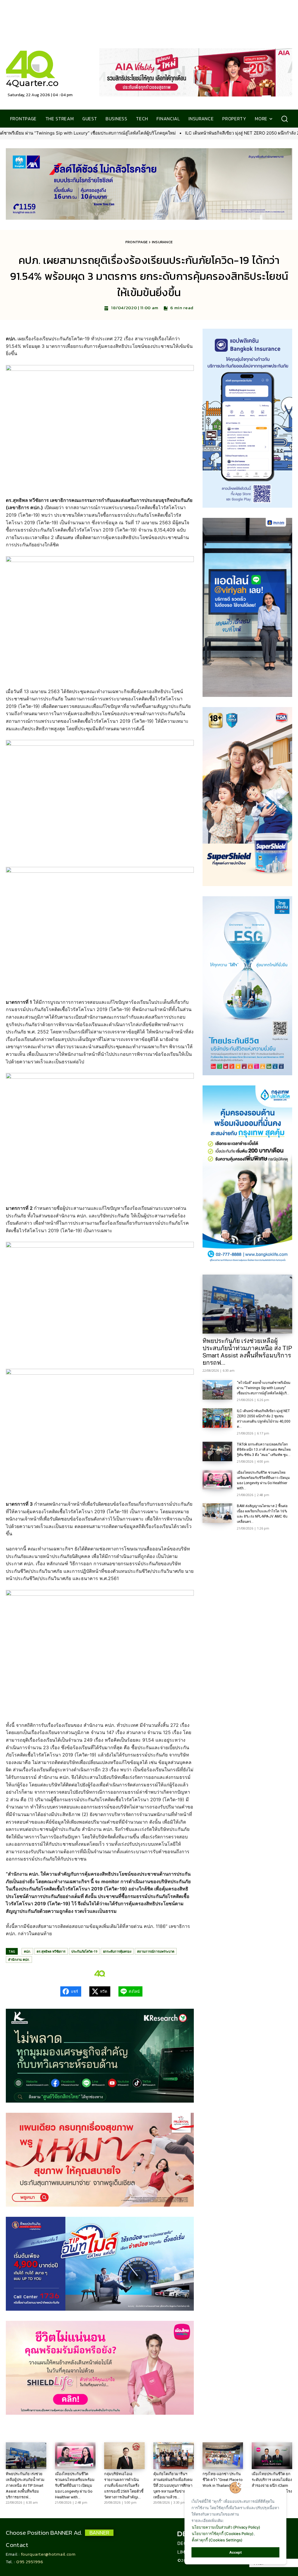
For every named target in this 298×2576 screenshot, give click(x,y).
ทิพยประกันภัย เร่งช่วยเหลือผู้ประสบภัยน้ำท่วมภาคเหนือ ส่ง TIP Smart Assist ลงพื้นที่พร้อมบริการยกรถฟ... (247, 1352)
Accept (236, 2552)
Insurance (162, 242)
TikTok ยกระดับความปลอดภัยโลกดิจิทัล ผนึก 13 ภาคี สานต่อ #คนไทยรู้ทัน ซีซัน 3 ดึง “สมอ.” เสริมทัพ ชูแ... (264, 1450)
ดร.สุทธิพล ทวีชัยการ (51, 1951)
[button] (284, 119)
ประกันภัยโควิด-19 (84, 1951)
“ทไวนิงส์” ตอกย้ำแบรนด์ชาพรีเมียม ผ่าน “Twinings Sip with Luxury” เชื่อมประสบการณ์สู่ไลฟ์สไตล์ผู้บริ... (264, 1388)
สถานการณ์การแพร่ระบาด (156, 1951)
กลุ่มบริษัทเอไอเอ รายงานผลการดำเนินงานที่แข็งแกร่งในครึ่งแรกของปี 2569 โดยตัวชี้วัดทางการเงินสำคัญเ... (124, 2485)
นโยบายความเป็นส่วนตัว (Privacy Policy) (226, 2527)
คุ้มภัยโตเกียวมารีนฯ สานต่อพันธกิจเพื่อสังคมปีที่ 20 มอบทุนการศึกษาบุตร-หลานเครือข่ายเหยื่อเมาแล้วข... (173, 2485)
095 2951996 (30, 2562)
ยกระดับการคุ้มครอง (117, 1951)
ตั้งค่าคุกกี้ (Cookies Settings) (217, 2540)
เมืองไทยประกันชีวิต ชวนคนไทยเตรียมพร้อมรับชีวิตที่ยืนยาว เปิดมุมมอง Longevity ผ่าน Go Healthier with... (75, 2485)
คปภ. (27, 1951)
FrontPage (137, 242)
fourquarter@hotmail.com (48, 2554)
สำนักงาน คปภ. (19, 1959)
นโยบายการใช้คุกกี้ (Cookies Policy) (223, 2534)
